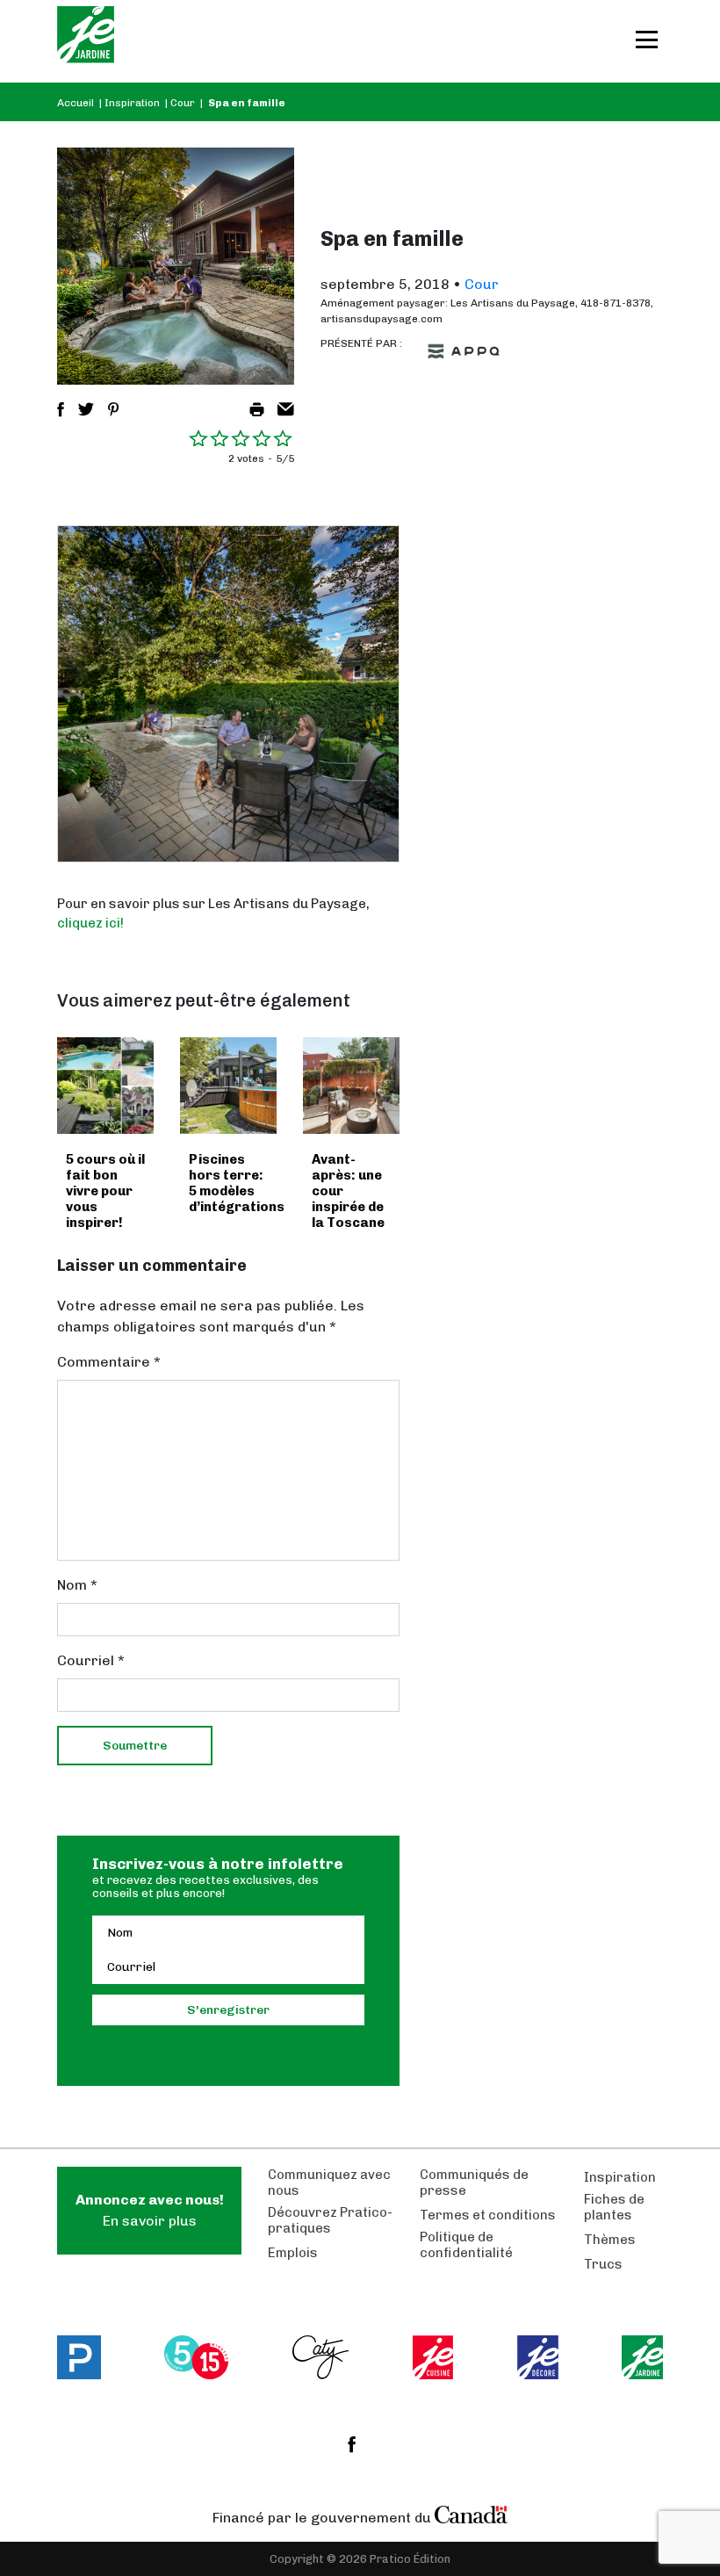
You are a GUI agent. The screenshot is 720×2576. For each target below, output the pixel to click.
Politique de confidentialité (466, 2245)
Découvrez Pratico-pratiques (330, 2220)
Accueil (76, 103)
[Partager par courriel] (286, 409)
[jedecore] (538, 2357)
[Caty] (321, 2357)
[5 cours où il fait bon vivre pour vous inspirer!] (105, 1086)
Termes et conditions (488, 2215)
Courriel (91, 1660)
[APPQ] (464, 351)
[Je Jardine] (86, 41)
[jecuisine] (433, 2357)
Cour (183, 103)
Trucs (603, 2264)
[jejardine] (642, 2357)
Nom (77, 1585)
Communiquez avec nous (329, 2183)
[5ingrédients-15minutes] (196, 2357)
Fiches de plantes (614, 2207)
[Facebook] (352, 2444)
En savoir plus (150, 2210)
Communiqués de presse (474, 2183)
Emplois (293, 2253)
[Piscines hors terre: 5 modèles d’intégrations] (228, 1086)
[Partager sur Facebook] (61, 409)
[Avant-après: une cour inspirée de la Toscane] (351, 1086)
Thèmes (610, 2240)
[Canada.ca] (472, 2514)
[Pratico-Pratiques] (79, 2357)
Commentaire (109, 1362)
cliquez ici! (90, 923)
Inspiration (132, 103)
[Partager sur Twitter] (86, 409)
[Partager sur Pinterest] (113, 409)
